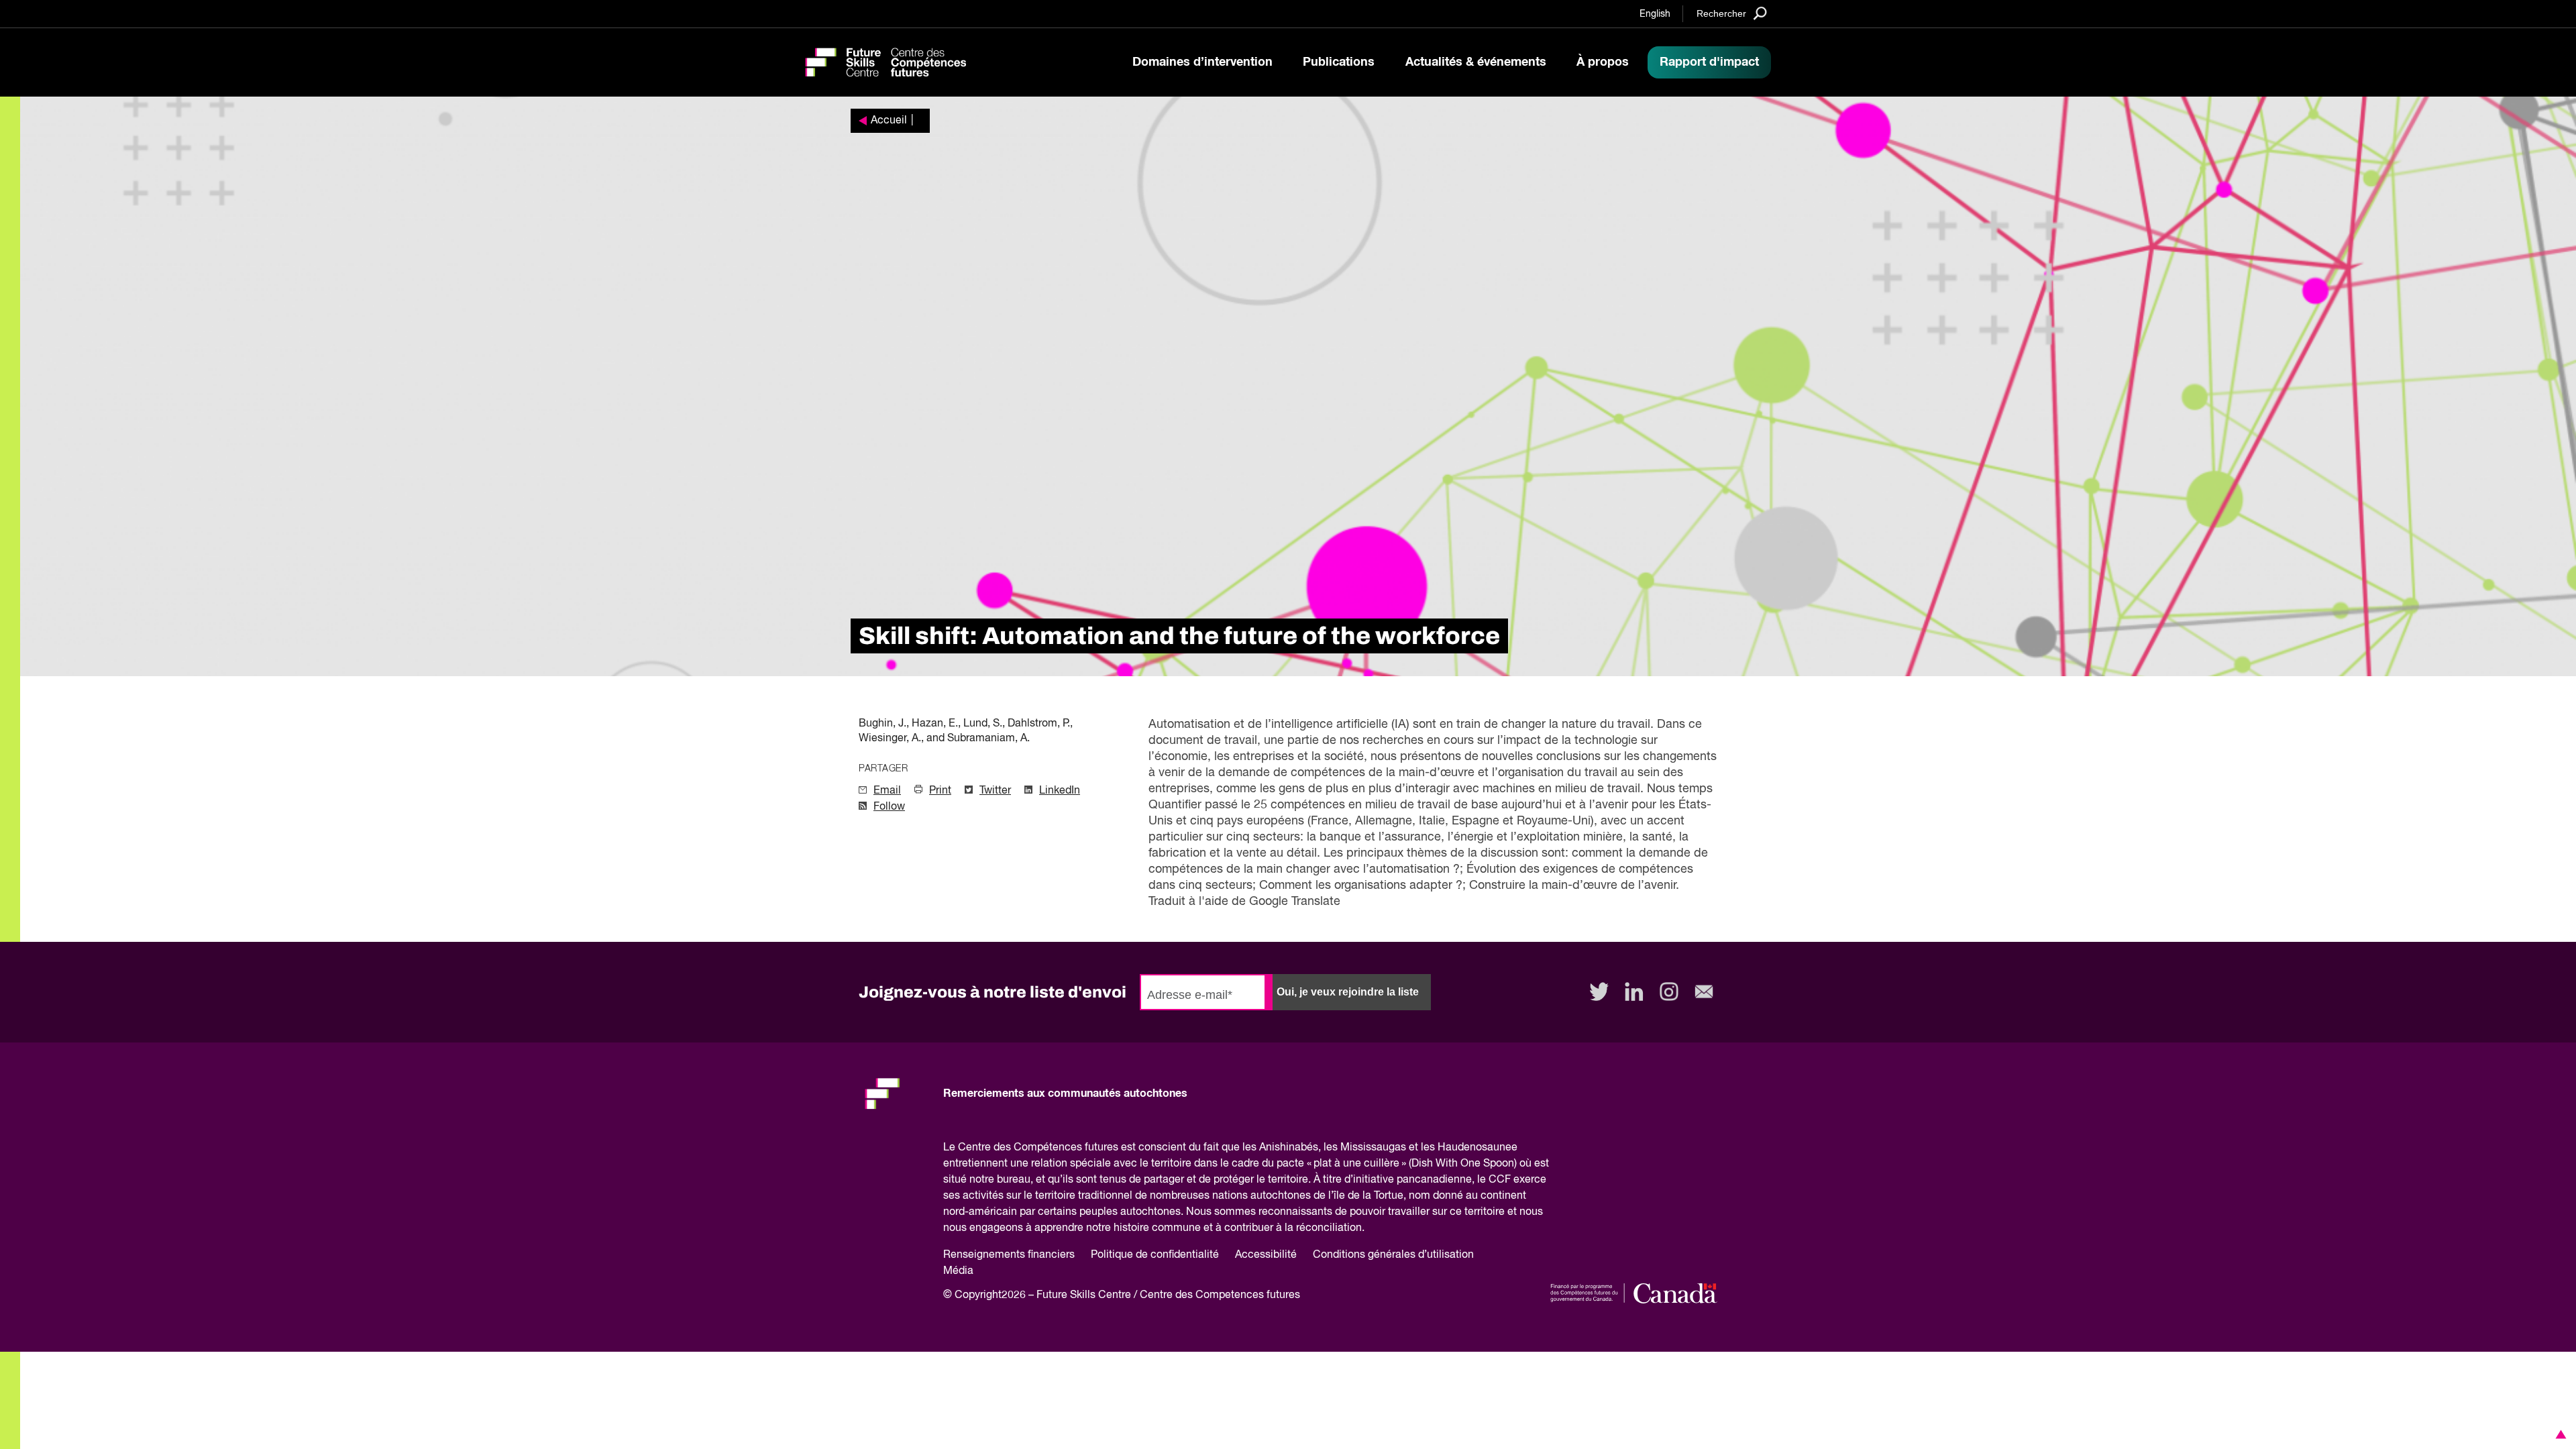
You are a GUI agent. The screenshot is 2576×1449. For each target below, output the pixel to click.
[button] (2559, 1434)
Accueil (889, 121)
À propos (1603, 62)
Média (958, 1271)
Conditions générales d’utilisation (1393, 1255)
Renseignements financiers (1009, 1255)
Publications (1339, 62)
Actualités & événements (1476, 62)
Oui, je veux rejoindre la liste (1348, 992)
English (1655, 14)
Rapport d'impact (1709, 62)
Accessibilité (1266, 1255)
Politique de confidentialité (1155, 1255)
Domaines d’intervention (1202, 62)
